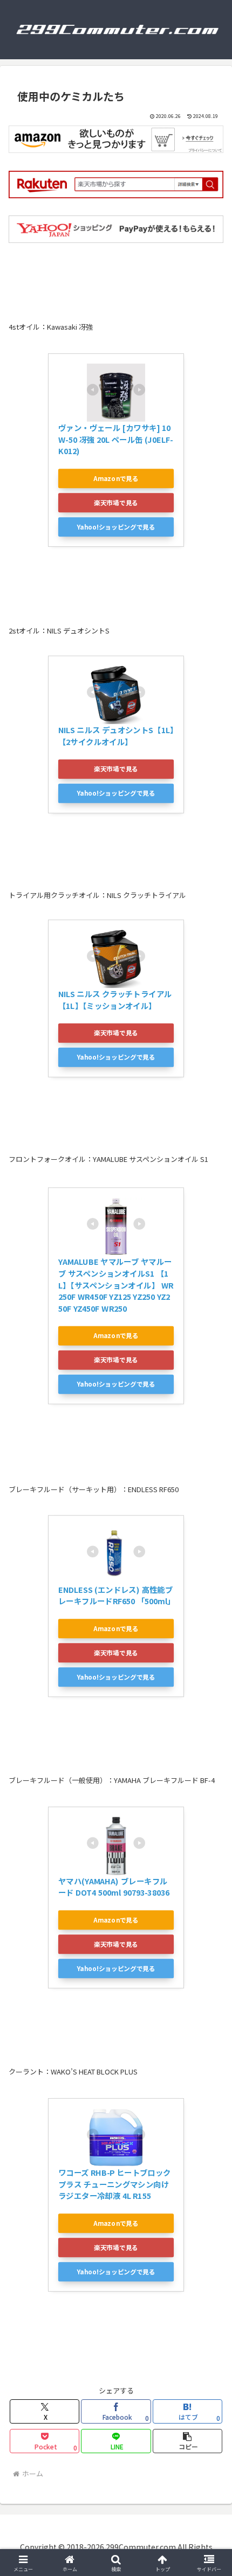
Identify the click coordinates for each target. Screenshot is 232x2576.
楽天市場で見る (116, 502)
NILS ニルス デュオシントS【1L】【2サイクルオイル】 (116, 736)
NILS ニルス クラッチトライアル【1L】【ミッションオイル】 (115, 1000)
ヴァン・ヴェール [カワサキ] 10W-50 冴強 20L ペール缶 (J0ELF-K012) (115, 439)
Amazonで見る (116, 478)
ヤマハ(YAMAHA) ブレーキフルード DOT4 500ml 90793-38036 (114, 1886)
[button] (187, 2441)
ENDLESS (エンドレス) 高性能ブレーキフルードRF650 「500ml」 (117, 1595)
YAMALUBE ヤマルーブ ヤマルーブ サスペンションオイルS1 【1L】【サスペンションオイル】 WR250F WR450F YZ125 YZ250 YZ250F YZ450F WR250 (116, 1285)
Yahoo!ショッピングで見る (116, 527)
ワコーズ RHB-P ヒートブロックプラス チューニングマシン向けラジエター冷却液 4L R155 (115, 2184)
